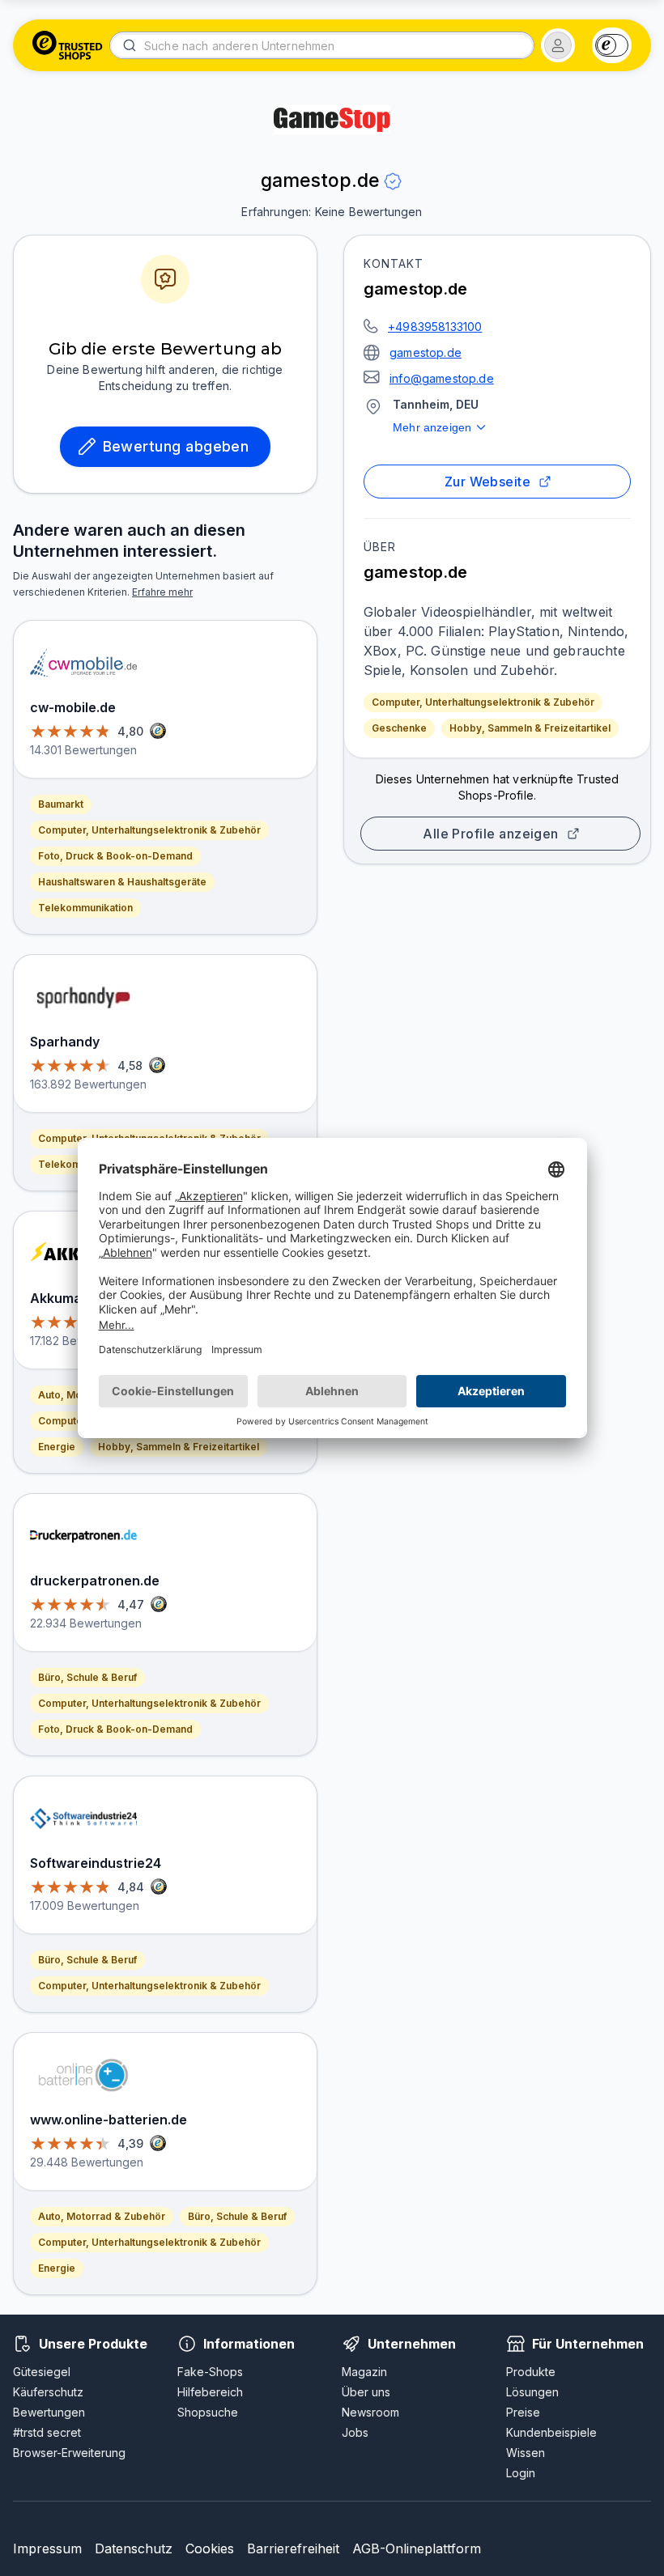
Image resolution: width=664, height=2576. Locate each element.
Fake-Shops (210, 2372)
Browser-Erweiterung (69, 2453)
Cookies (210, 2548)
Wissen (526, 2453)
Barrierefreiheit (293, 2548)
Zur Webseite (488, 482)
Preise (523, 2412)
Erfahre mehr (162, 592)
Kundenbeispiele (551, 2432)
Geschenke (399, 728)
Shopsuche (208, 2412)
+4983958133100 (435, 327)
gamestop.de (426, 352)
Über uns (366, 2392)
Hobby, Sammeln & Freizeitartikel (530, 728)
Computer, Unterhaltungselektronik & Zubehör (483, 702)
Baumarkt (61, 804)
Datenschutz (134, 2548)
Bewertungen (49, 2412)
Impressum (47, 2548)
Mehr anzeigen (432, 427)
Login (521, 2473)
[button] (558, 45)
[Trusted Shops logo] (68, 45)
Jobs (355, 2432)
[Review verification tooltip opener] (393, 181)
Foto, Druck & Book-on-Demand (115, 856)
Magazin (364, 2372)
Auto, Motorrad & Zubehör (102, 2216)
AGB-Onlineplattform (417, 2548)
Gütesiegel (42, 2372)
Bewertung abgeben (176, 446)
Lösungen (532, 2392)
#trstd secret (47, 2432)
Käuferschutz (48, 2392)
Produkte (531, 2372)
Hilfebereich (210, 2392)
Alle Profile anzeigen (491, 834)
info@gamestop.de (442, 378)
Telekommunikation (85, 908)
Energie (57, 1447)
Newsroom (370, 2412)
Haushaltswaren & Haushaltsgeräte (122, 882)
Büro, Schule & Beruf (87, 1677)
